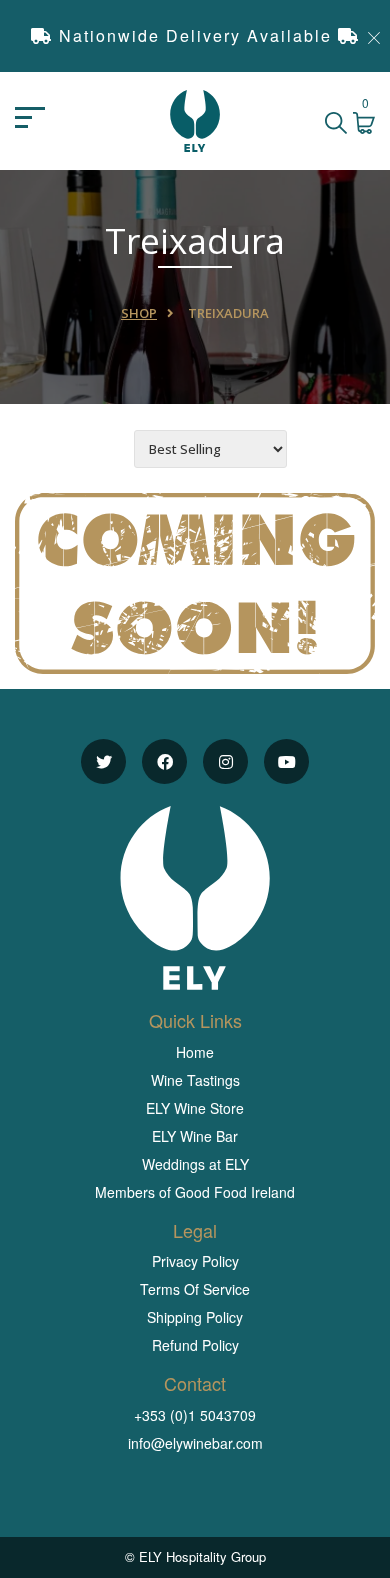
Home (195, 1052)
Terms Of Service (195, 1289)
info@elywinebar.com (195, 1443)
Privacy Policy (195, 1261)
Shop (139, 313)
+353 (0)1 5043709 (195, 1415)
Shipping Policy (195, 1317)
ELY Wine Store (195, 1108)
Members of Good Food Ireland (195, 1192)
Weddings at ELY (195, 1164)
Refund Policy (195, 1345)
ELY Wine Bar (195, 1136)
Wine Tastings (195, 1080)
